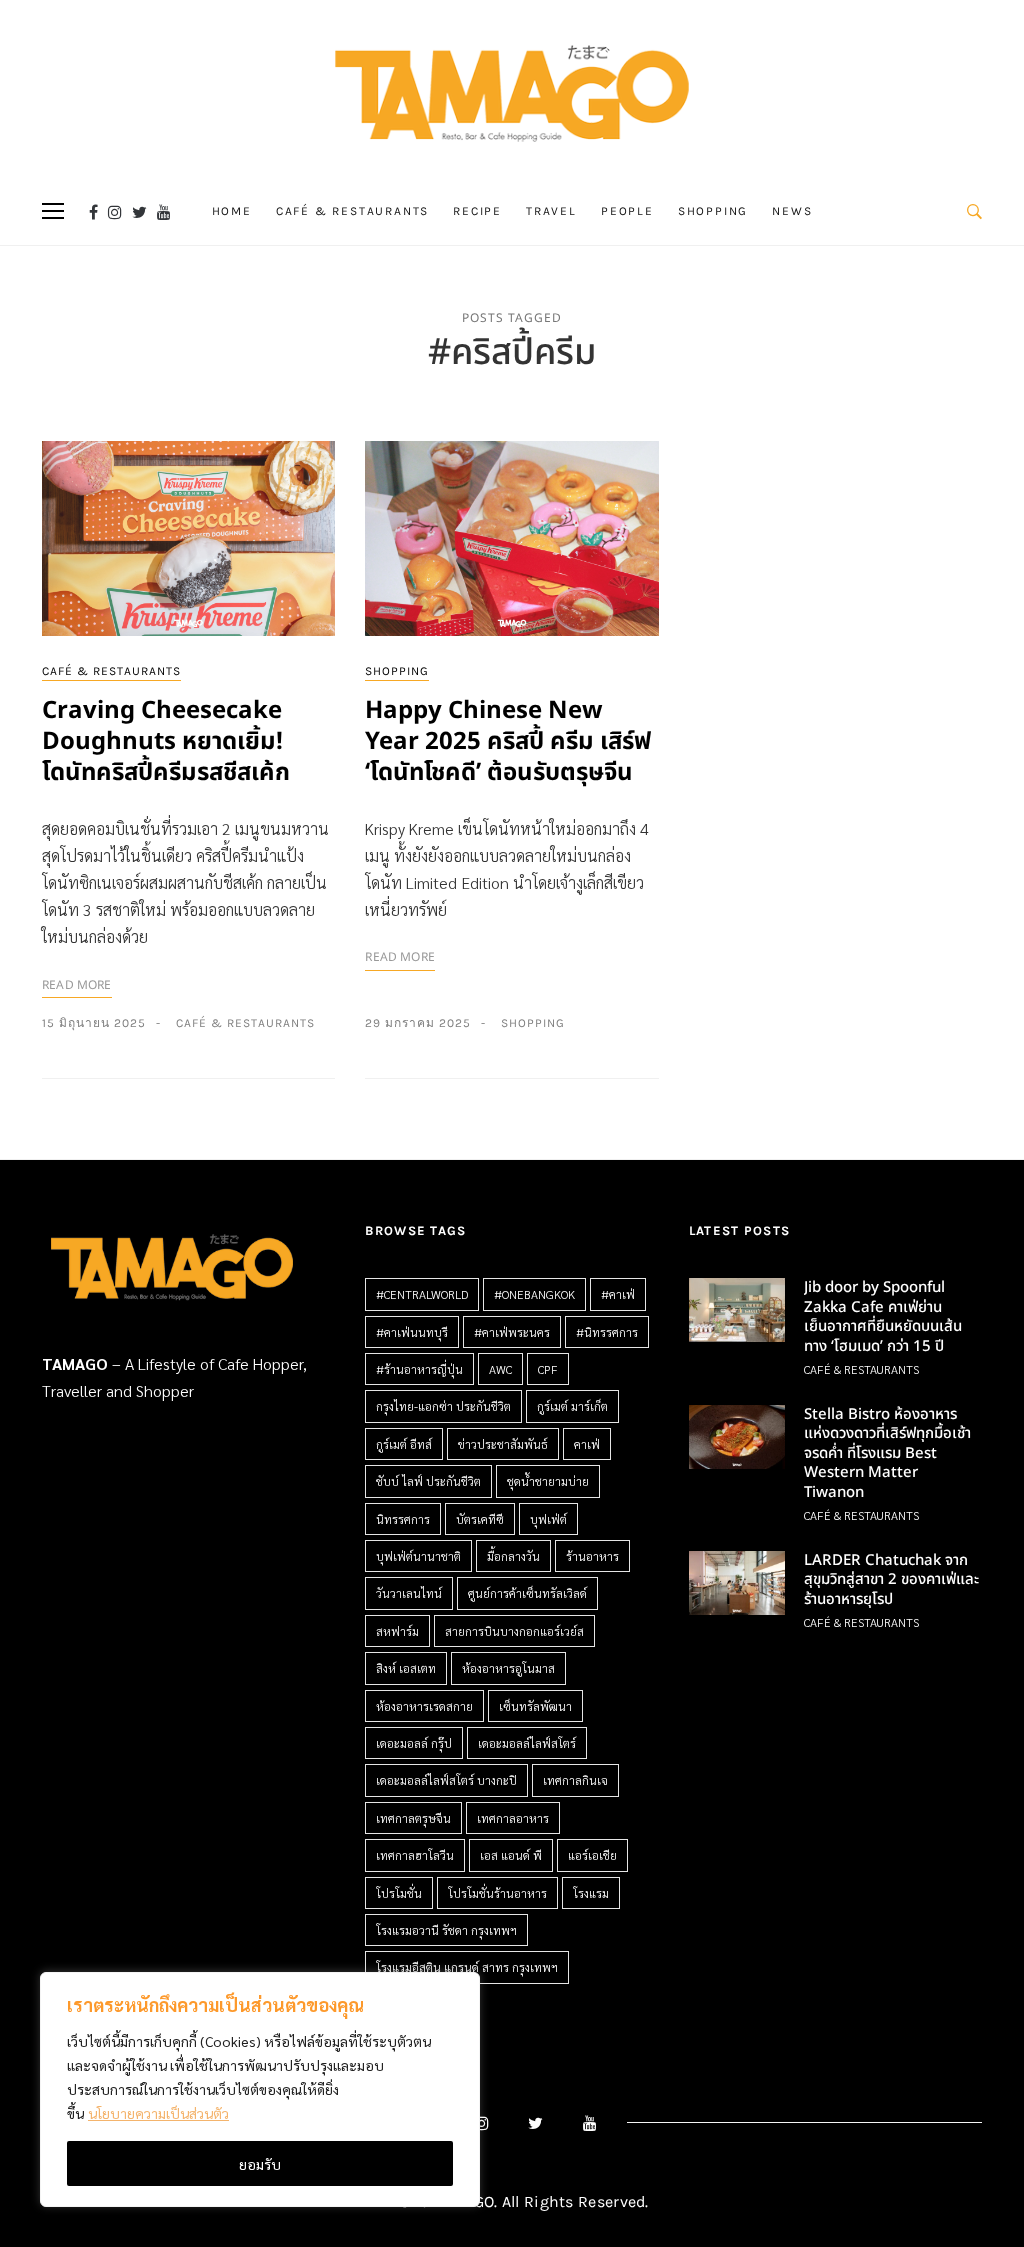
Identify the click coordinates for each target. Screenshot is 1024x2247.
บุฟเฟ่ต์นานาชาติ (418, 1556)
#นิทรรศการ (607, 1332)
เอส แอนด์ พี (511, 1855)
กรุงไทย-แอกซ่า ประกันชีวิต (443, 1406)
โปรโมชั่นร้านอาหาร (497, 1893)
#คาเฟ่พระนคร (512, 1332)
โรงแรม (591, 1893)
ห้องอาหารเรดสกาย (424, 1706)
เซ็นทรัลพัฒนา (535, 1706)
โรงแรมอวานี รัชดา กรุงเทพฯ (446, 1930)
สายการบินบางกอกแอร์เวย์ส (514, 1631)
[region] (260, 2089)
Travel (551, 211)
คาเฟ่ (587, 1444)
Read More (77, 985)
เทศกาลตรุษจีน (413, 1818)
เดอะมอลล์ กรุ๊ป (414, 1743)
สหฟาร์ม (397, 1631)
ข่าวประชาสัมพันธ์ (503, 1444)
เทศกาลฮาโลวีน (415, 1855)
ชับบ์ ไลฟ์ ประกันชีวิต (428, 1481)
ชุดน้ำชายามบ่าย (548, 1481)
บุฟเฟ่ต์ (548, 1519)
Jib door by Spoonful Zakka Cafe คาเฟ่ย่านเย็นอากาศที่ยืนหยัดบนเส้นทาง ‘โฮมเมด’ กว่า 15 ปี (883, 1317)
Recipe (477, 211)
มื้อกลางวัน (513, 1556)
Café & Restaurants (352, 211)
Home (232, 211)
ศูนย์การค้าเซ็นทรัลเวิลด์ (527, 1593)
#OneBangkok (534, 1294)
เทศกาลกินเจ (575, 1780)
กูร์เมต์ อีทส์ (404, 1444)
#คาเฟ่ (618, 1294)
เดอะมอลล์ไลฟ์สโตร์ (527, 1743)
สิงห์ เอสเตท (406, 1668)
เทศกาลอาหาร (513, 1818)
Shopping (713, 211)
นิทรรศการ (403, 1519)
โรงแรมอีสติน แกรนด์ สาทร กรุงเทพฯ (467, 1967)
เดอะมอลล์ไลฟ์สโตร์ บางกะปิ (446, 1780)
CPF (548, 1369)
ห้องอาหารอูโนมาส (508, 1668)
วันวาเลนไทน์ (409, 1593)
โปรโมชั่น (399, 1893)
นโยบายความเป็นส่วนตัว (158, 2113)
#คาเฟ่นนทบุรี (412, 1332)
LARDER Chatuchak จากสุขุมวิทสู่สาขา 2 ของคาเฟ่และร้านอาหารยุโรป (891, 1580)
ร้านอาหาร (592, 1556)
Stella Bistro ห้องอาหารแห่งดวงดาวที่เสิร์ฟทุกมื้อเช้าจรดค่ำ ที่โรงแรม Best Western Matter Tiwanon (887, 1453)
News (792, 211)
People (627, 211)
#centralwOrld (422, 1294)
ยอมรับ (260, 2164)
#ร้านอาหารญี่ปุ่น (419, 1369)
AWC (500, 1369)
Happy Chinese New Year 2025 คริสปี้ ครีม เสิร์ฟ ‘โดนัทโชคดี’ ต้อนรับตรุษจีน (508, 742)
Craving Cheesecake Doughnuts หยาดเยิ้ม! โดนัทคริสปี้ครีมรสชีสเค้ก (166, 742)
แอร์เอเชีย (592, 1855)
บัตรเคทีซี (480, 1519)
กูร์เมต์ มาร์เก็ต (572, 1406)
